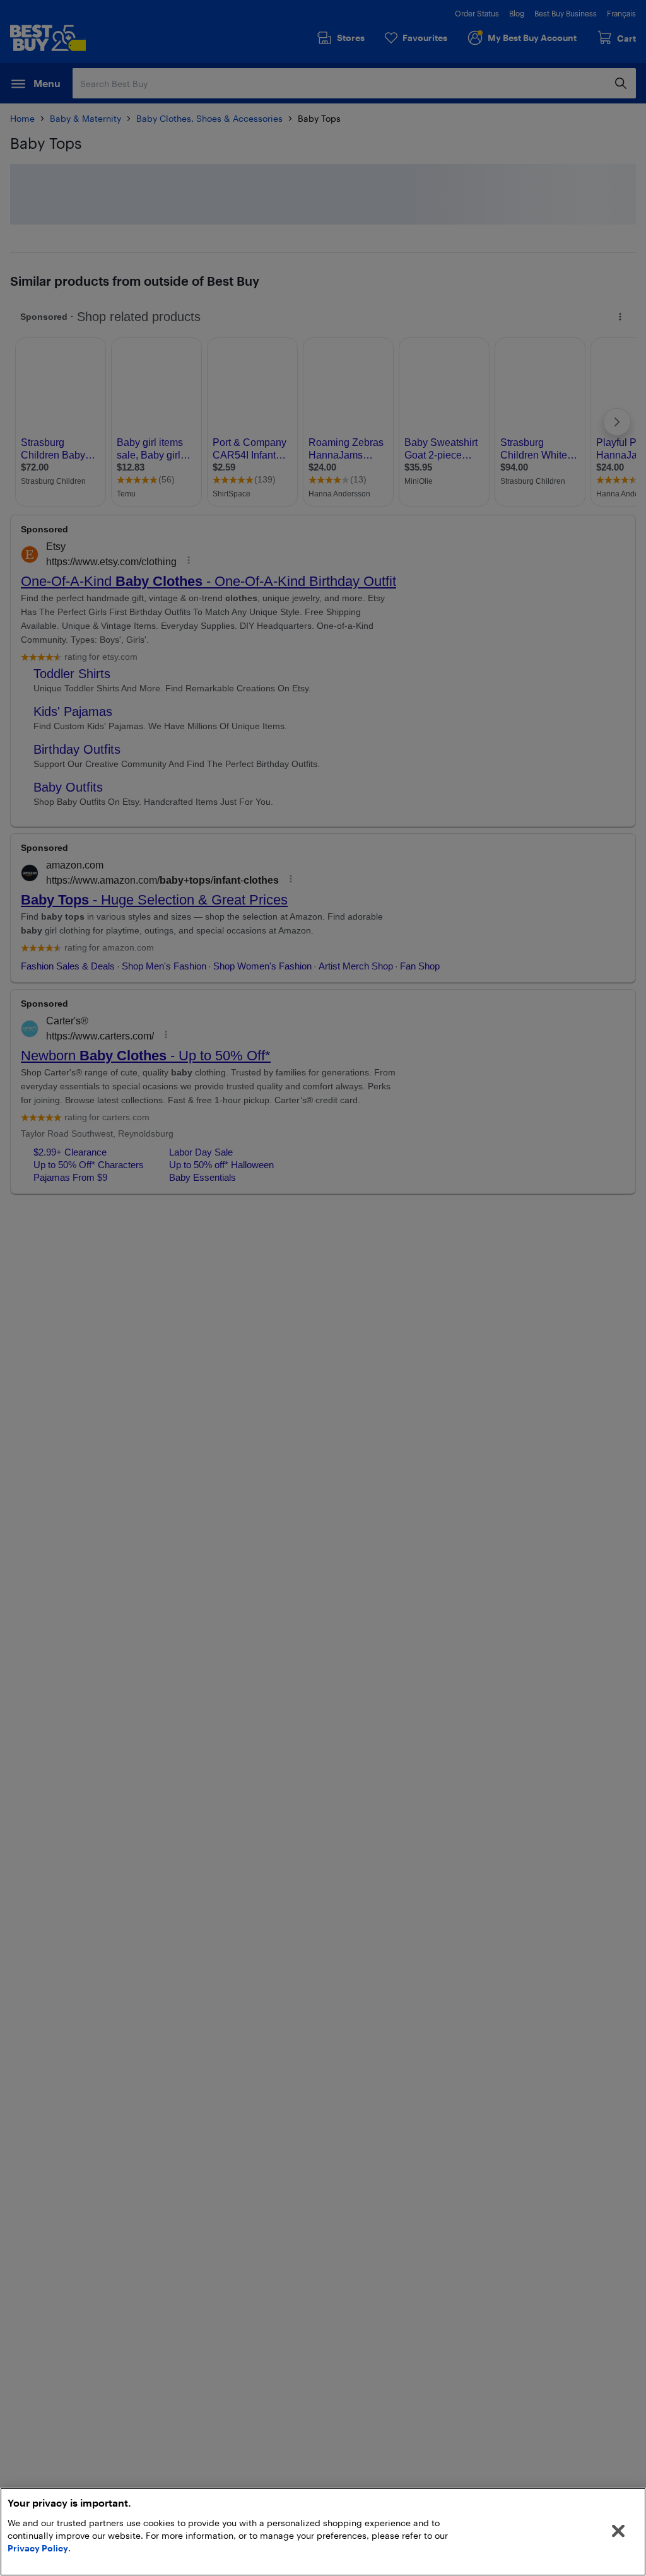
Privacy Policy (38, 2548)
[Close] (618, 2531)
